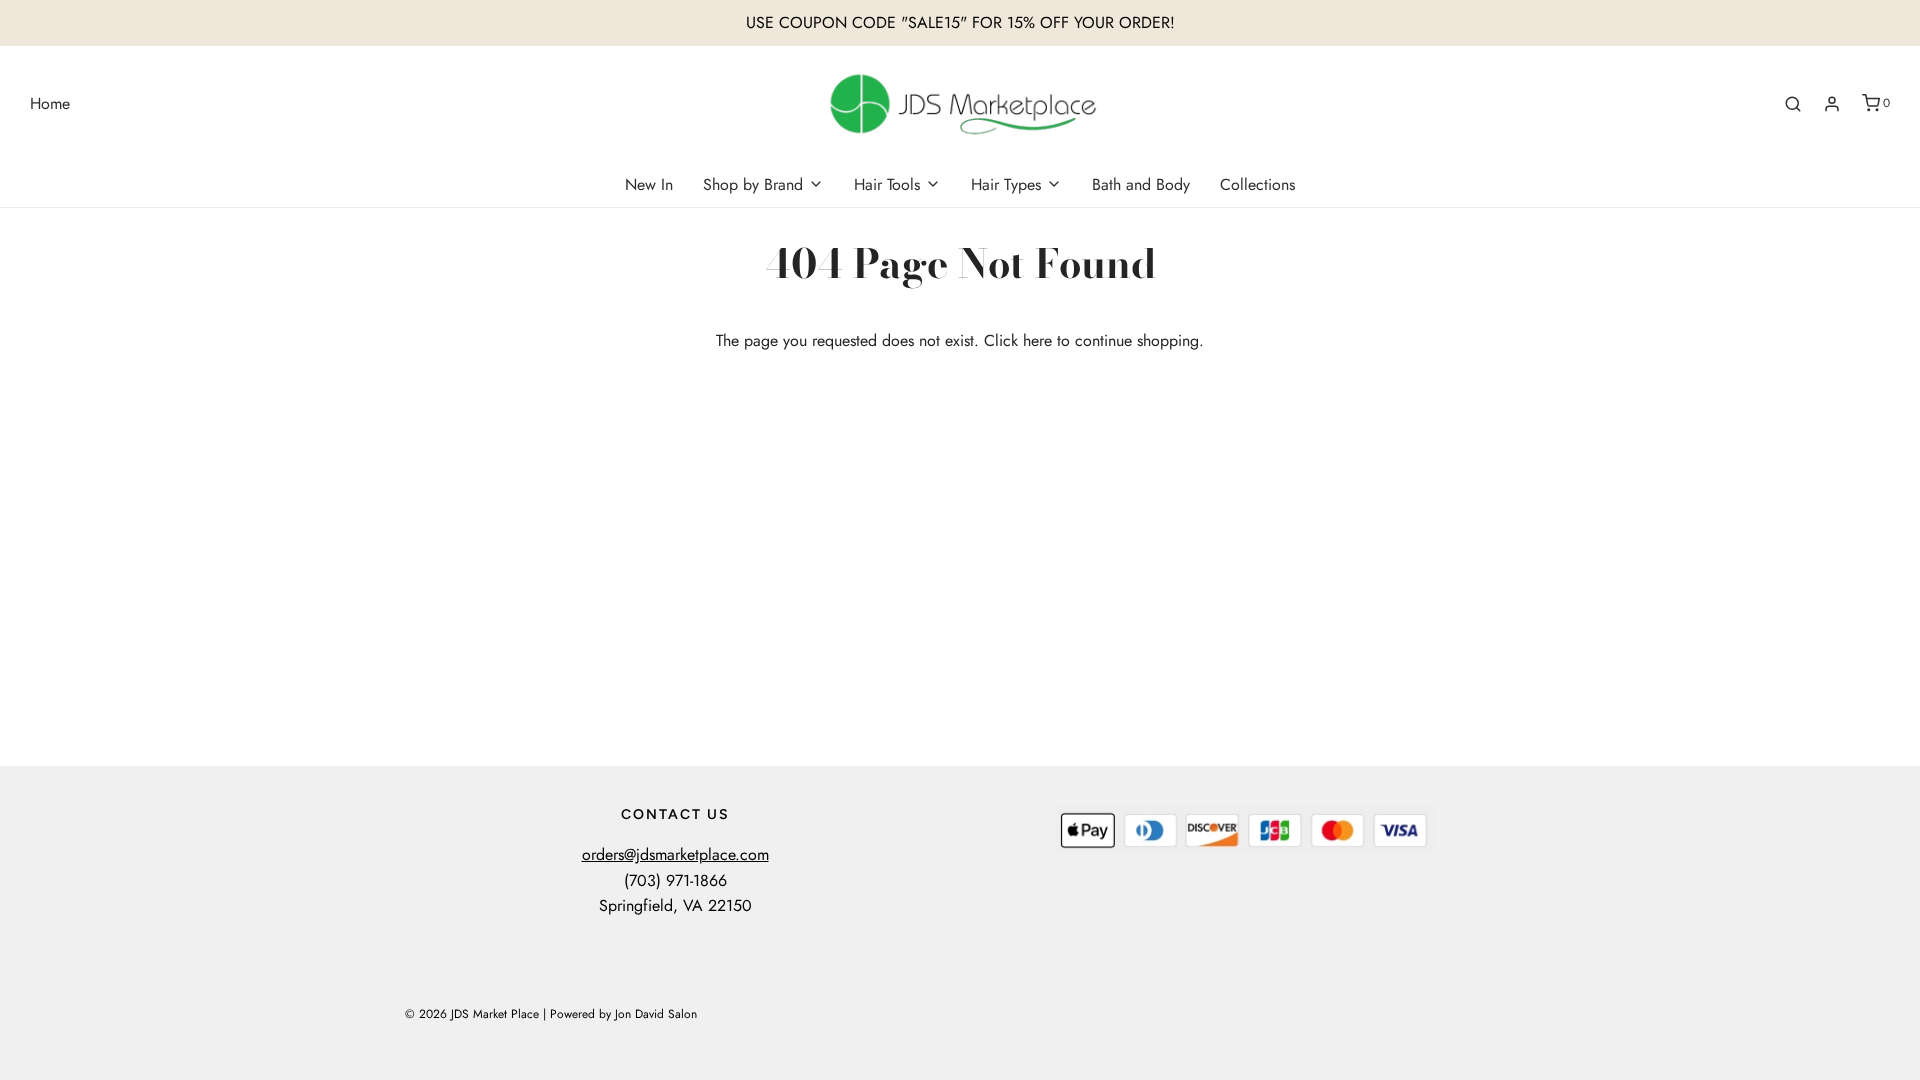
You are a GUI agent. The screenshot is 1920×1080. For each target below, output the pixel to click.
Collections (1257, 184)
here (1037, 340)
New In (649, 184)
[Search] (1793, 104)
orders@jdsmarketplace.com (675, 854)
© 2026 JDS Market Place (472, 1014)
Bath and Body (1141, 184)
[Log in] (1832, 104)
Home (50, 103)
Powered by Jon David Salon (623, 1014)
